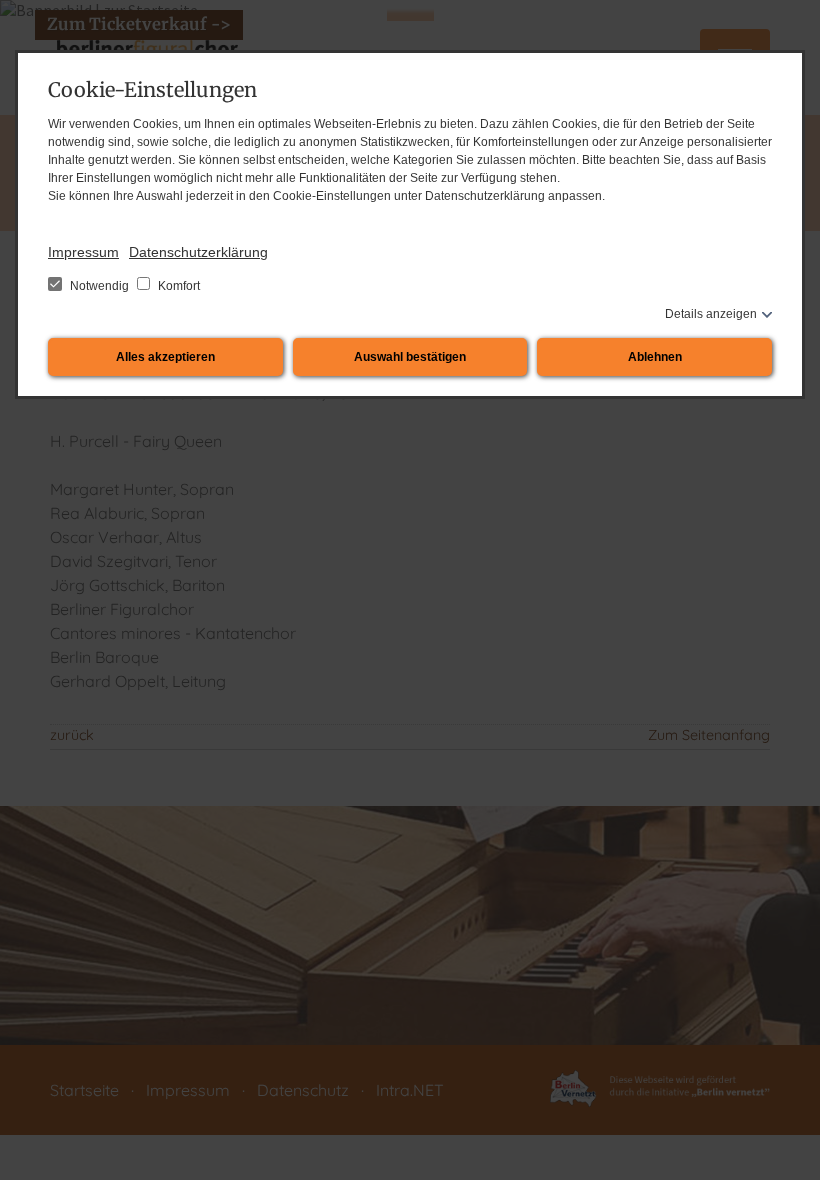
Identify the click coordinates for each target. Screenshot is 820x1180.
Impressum (83, 252)
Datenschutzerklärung (198, 252)
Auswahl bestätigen (410, 357)
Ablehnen (655, 357)
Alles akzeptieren (165, 357)
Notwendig (99, 286)
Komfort (177, 286)
